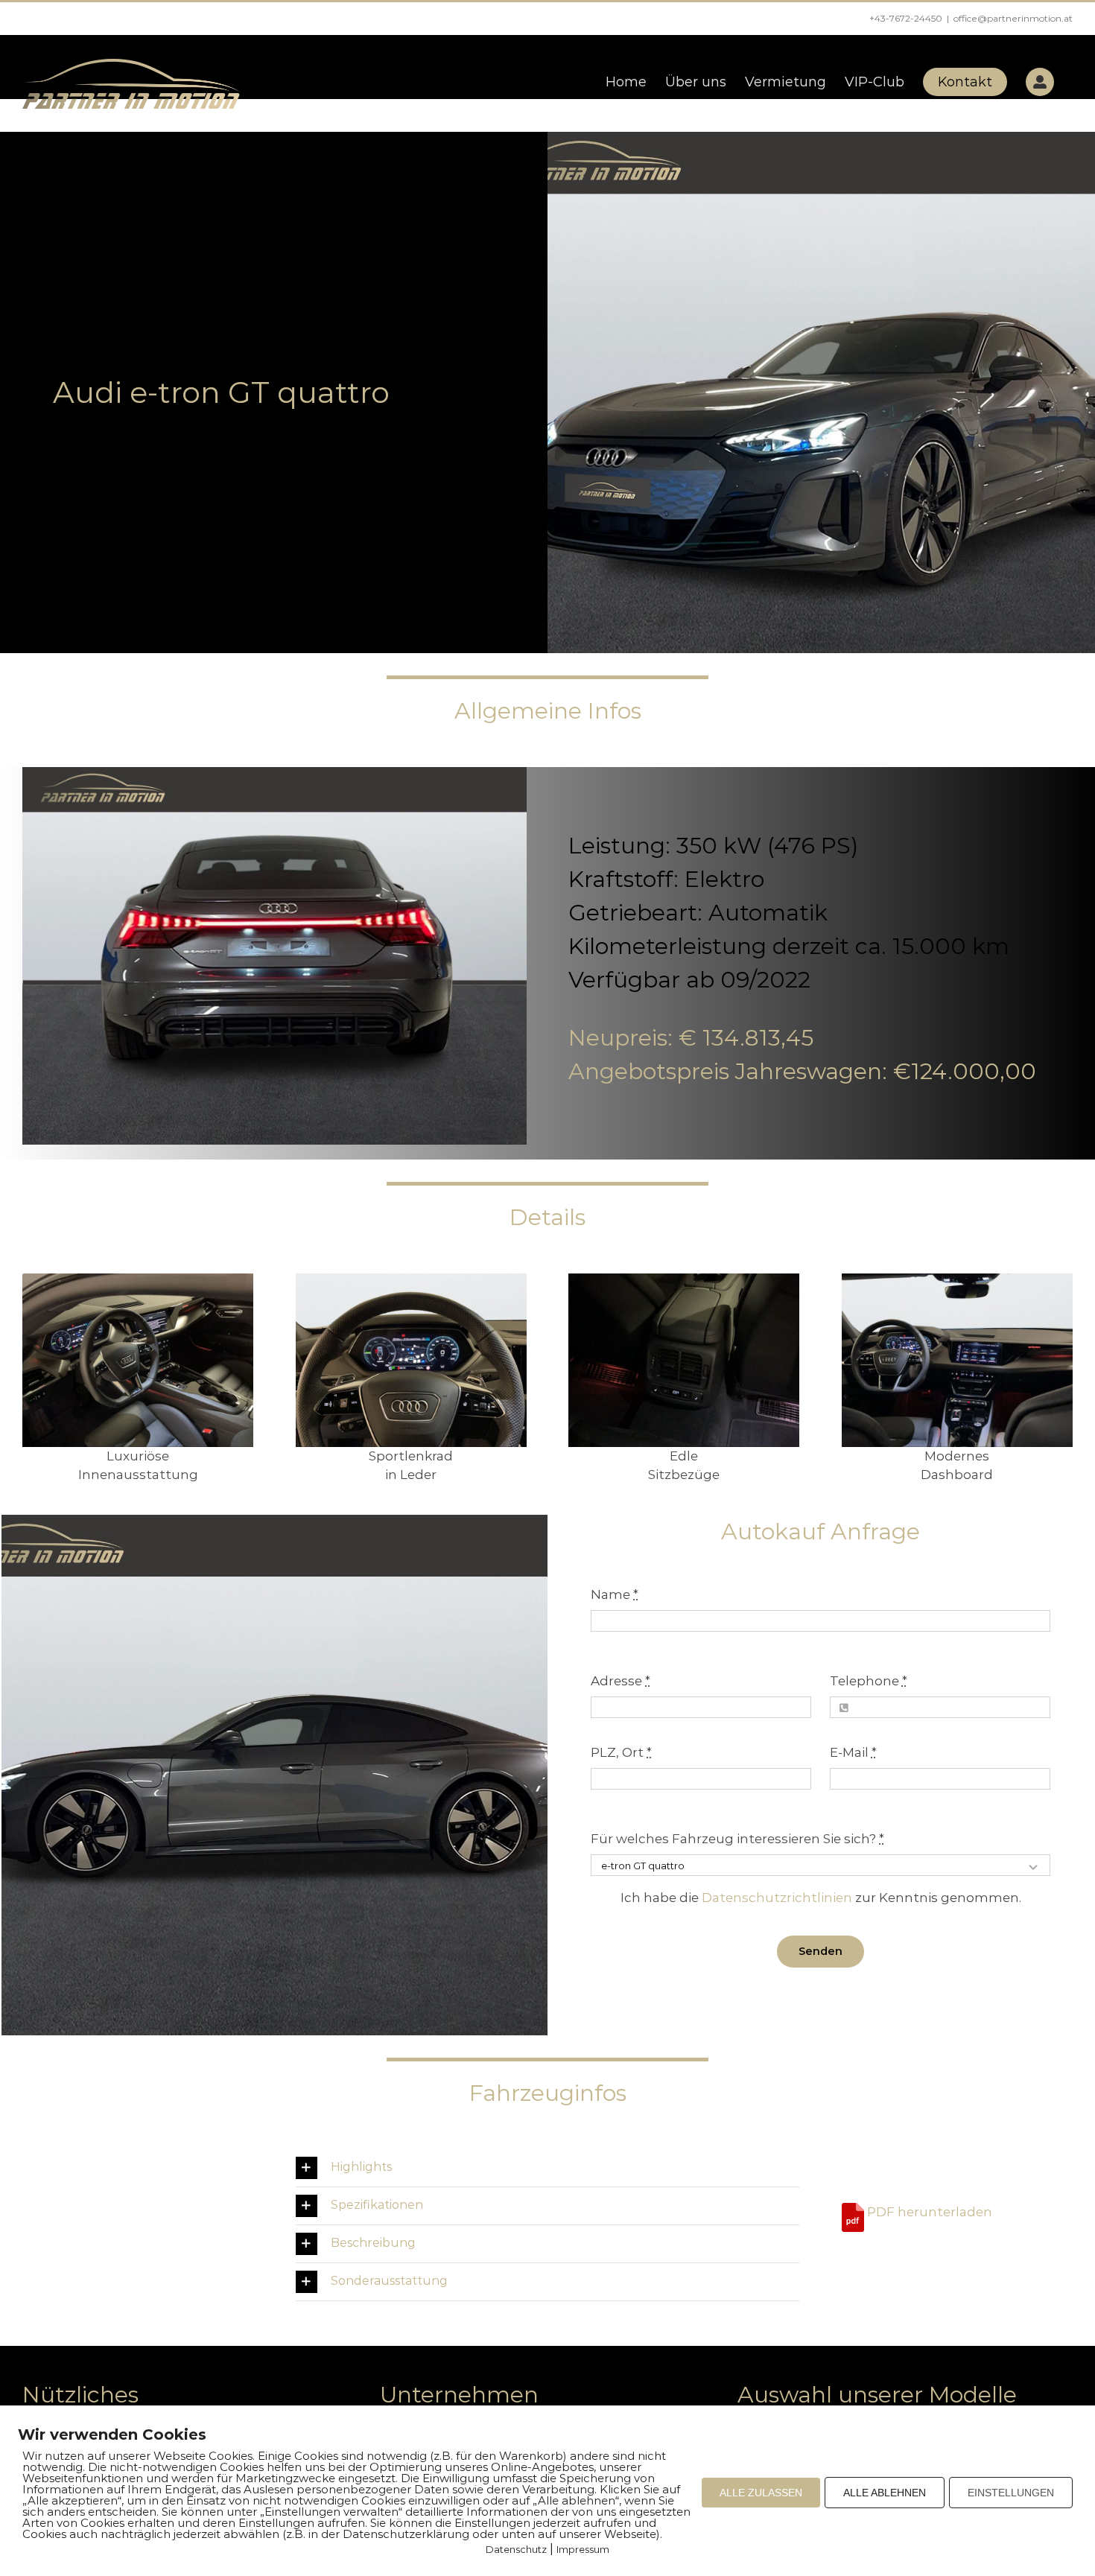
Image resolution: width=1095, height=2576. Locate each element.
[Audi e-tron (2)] (957, 1279)
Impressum (583, 2549)
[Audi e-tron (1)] (138, 1279)
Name (615, 1594)
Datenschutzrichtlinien (777, 1898)
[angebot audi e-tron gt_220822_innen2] (684, 1279)
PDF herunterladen (928, 2212)
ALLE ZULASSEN (761, 2493)
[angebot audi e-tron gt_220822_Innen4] (411, 1279)
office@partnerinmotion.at (1013, 18)
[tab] (548, 2168)
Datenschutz (516, 2549)
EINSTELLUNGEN (1011, 2493)
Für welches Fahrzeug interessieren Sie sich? (737, 1839)
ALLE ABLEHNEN (885, 2493)
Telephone (869, 1681)
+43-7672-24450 (906, 18)
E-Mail (853, 1752)
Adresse (620, 1681)
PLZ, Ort (621, 1752)
